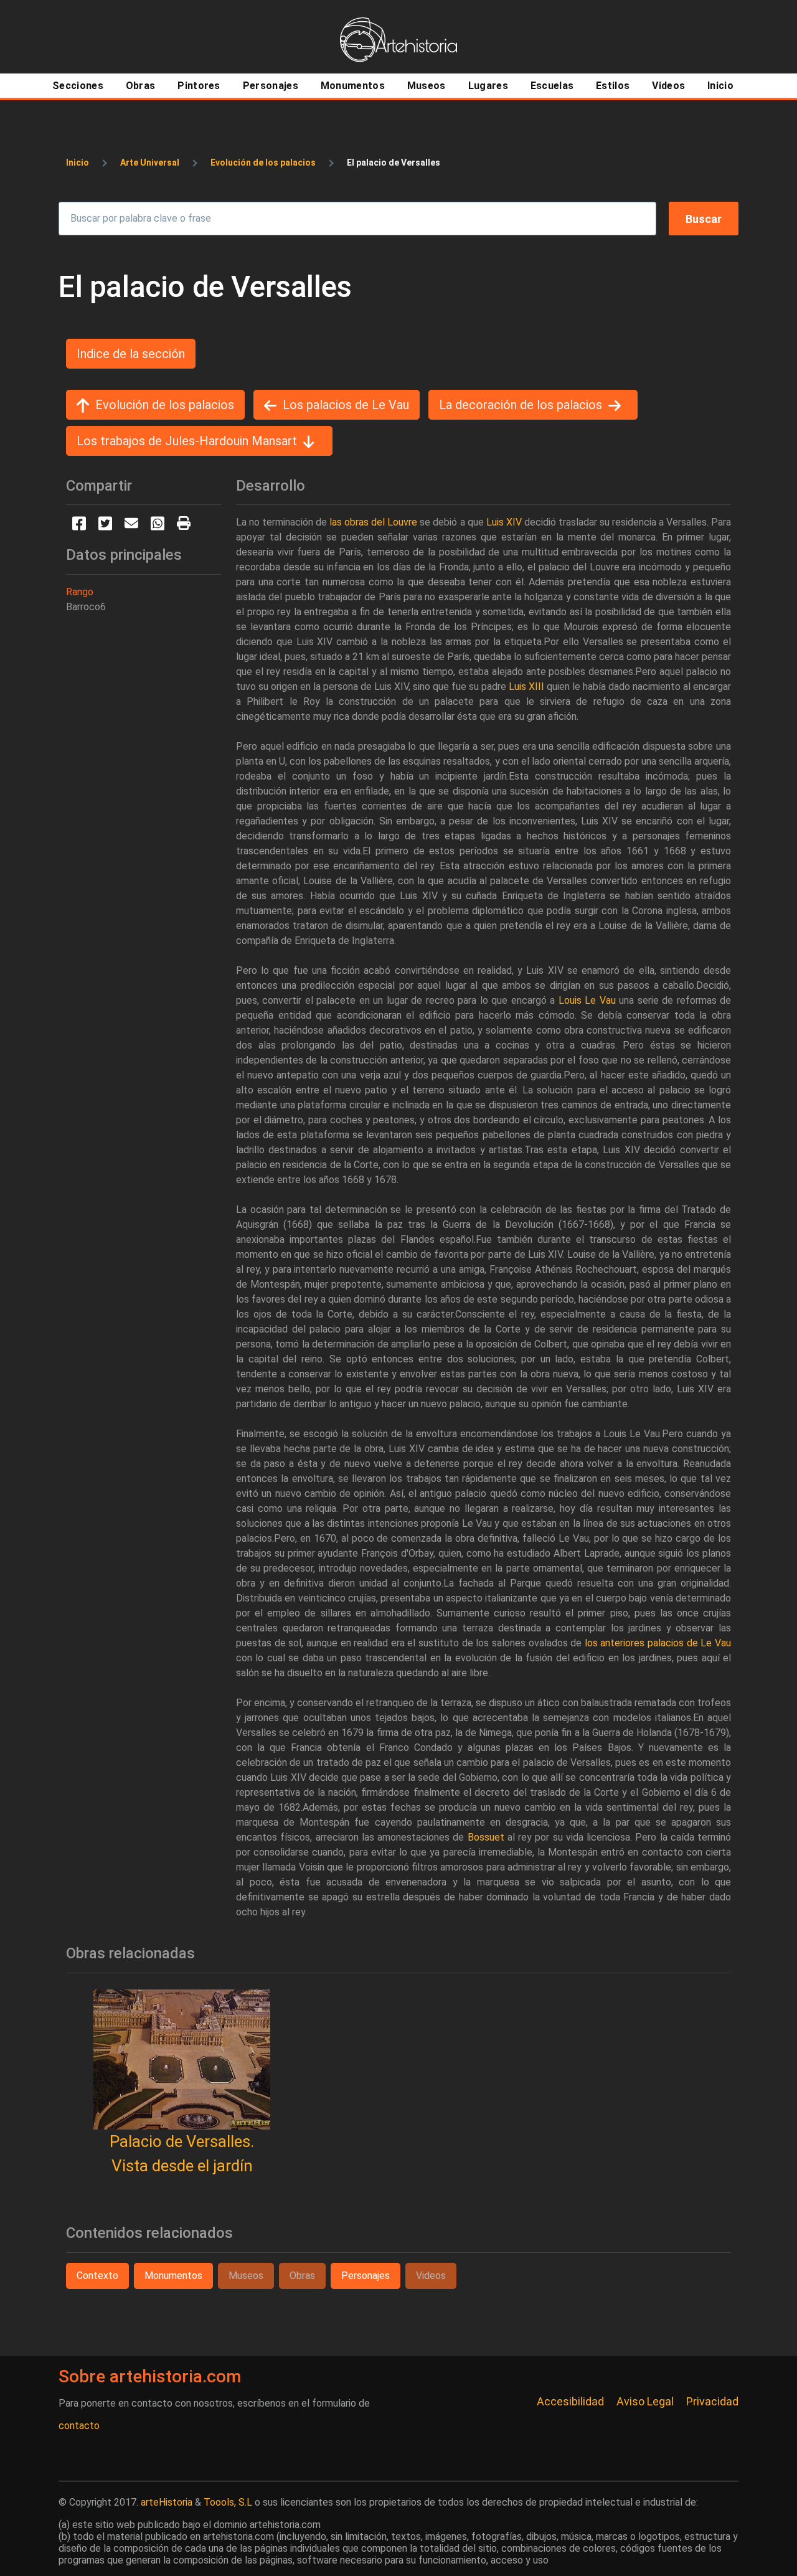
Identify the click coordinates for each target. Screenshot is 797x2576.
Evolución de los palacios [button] (165, 405)
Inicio (78, 163)
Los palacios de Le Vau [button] (346, 405)
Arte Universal (150, 163)
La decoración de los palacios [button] (521, 405)
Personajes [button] (365, 2276)
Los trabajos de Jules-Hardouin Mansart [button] (187, 441)
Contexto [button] (97, 2276)
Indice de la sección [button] (131, 354)
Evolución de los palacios (263, 163)
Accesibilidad (570, 2401)
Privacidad (712, 2401)
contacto (79, 2426)
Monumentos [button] (173, 2276)
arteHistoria (167, 2502)
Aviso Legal (645, 2401)
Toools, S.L (228, 2502)
